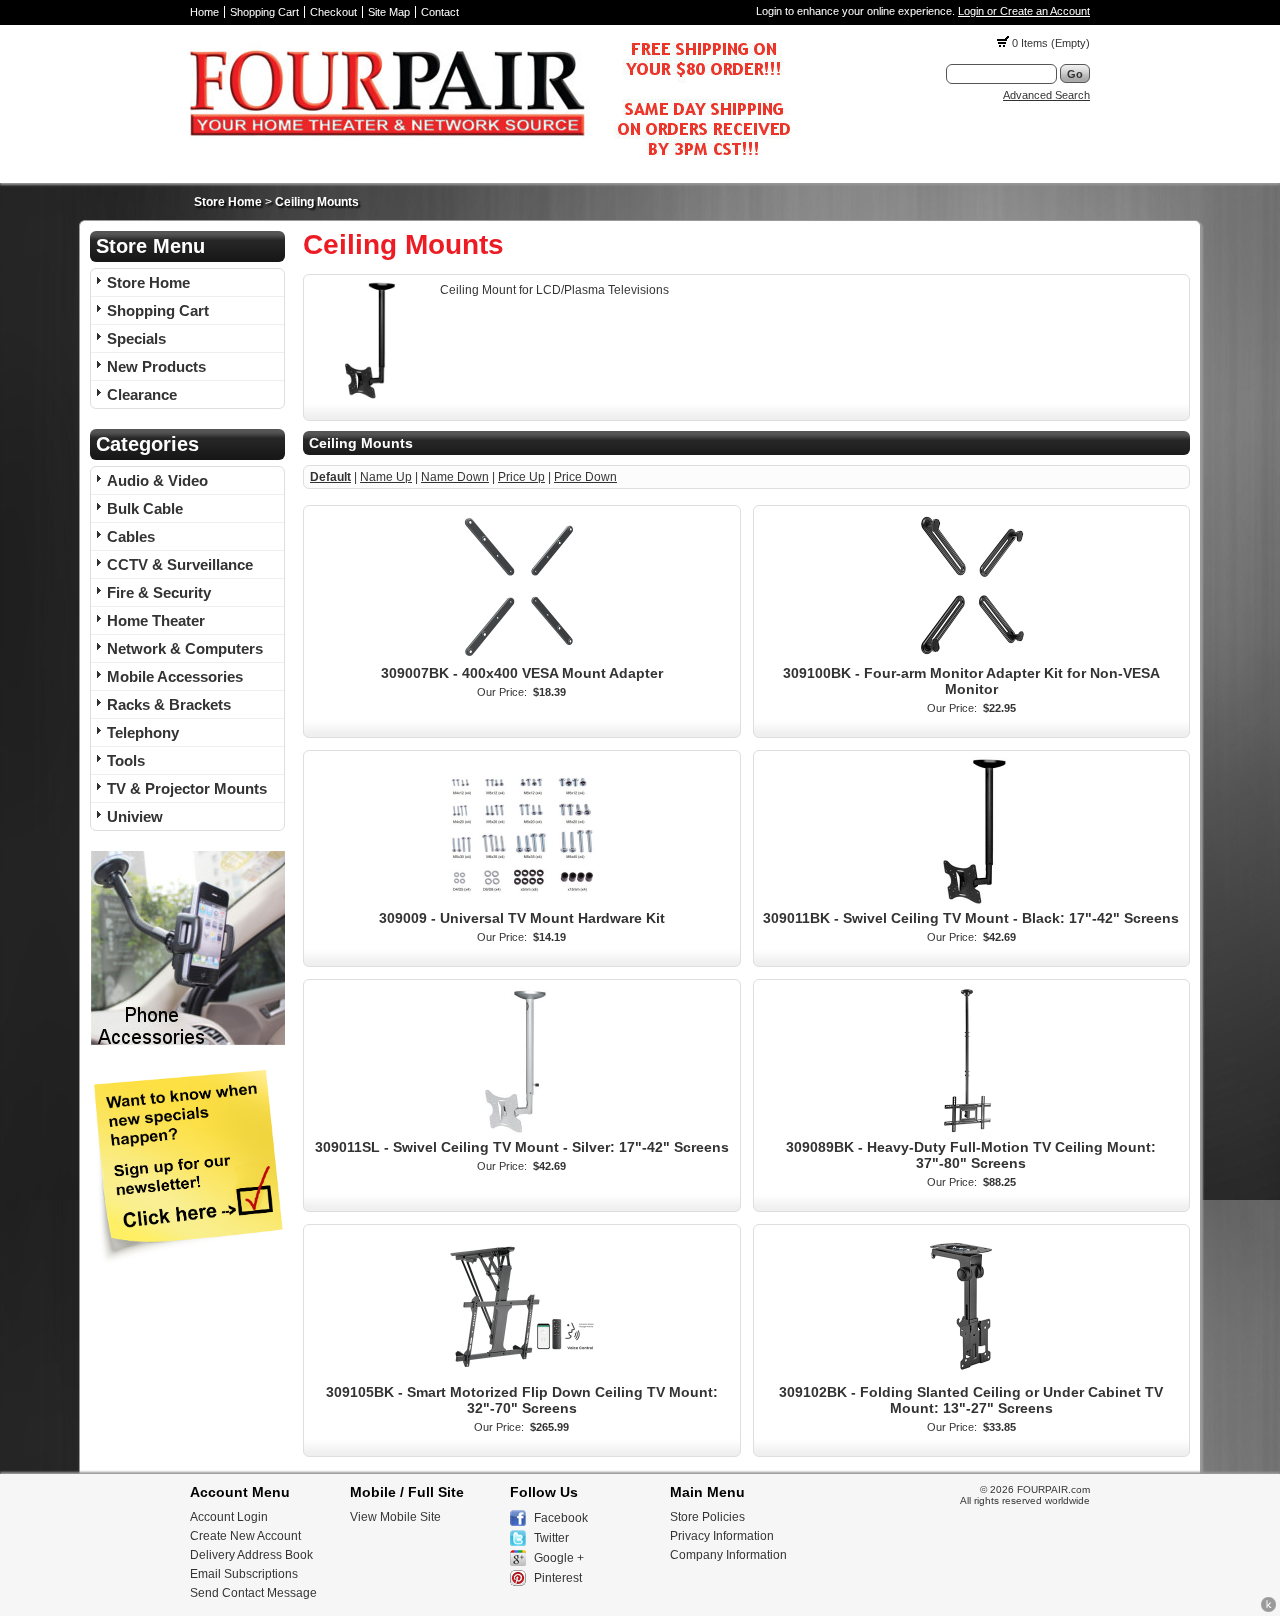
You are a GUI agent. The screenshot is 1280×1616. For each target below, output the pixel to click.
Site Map (389, 12)
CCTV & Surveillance (180, 564)
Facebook (561, 1518)
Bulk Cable (145, 508)
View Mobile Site (395, 1517)
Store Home (228, 202)
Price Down (585, 477)
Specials (136, 338)
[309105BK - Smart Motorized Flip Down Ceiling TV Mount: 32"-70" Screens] (522, 1377)
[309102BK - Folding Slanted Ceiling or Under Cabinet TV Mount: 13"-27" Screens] (971, 1377)
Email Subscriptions (244, 1574)
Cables (131, 536)
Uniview (135, 816)
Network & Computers (185, 648)
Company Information (728, 1555)
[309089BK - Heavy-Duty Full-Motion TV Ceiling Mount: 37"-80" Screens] (971, 1132)
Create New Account (245, 1536)
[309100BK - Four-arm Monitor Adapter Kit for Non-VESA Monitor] (971, 658)
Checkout (333, 12)
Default (330, 477)
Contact (440, 12)
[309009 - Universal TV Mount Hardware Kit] (522, 903)
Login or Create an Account (1024, 11)
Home (204, 12)
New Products (156, 366)
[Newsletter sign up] (187, 1260)
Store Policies (707, 1517)
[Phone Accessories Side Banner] (187, 1042)
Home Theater (156, 620)
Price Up (521, 477)
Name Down (455, 477)
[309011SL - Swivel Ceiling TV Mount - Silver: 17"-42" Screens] (522, 1132)
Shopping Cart (264, 12)
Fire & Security (159, 592)
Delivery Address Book (251, 1555)
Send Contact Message (253, 1593)
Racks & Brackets (169, 704)
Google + (559, 1558)
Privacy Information (722, 1536)
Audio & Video (157, 480)
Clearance (142, 394)
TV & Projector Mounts (187, 788)
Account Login (229, 1517)
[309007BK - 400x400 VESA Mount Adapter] (522, 658)
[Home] (490, 161)
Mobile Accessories (175, 676)
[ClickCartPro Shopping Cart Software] (1268, 1609)
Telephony (143, 732)
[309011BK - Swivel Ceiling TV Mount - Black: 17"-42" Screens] (971, 903)
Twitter (551, 1538)
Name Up (386, 477)
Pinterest (558, 1578)
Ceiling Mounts (317, 202)
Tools (126, 760)
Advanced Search (1046, 95)
